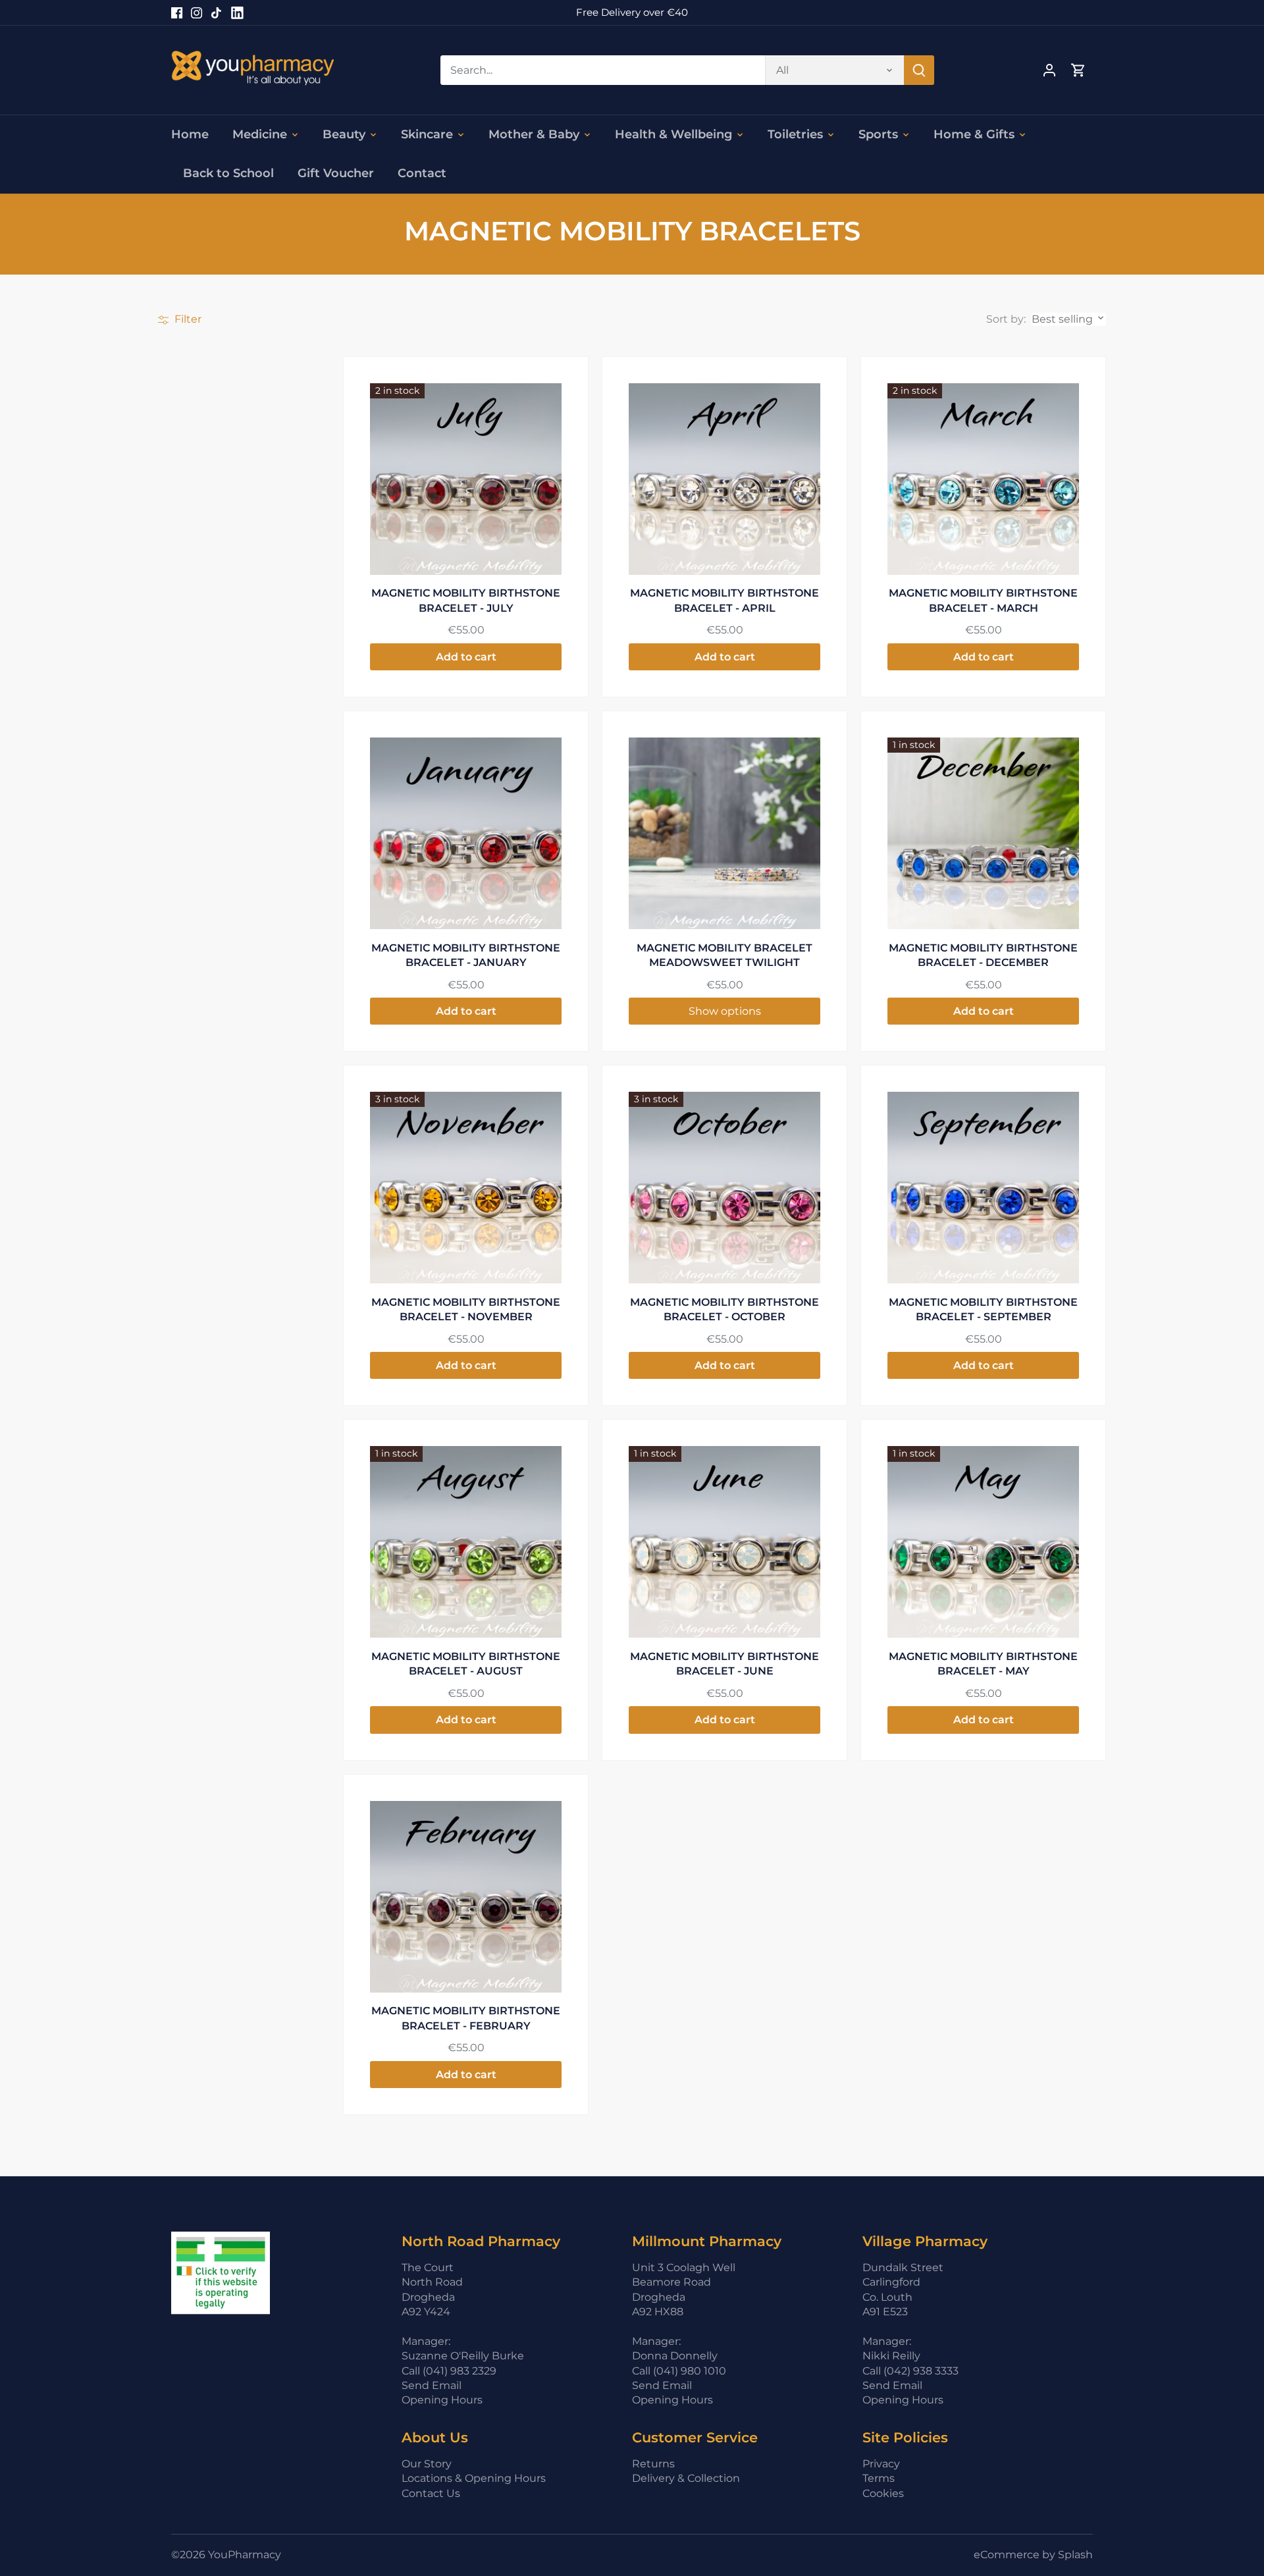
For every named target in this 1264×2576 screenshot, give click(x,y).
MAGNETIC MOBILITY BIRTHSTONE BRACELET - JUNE (724, 1664)
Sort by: (1006, 319)
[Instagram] (197, 13)
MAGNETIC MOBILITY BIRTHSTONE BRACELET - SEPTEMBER (983, 1309)
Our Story (427, 2464)
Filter (187, 319)
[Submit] (919, 70)
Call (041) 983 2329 (449, 2371)
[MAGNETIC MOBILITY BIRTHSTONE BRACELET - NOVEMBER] (466, 1188)
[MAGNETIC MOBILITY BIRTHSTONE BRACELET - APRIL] (724, 479)
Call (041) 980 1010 (679, 2371)
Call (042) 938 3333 (910, 2371)
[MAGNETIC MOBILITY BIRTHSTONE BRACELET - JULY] (466, 479)
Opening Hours (442, 2400)
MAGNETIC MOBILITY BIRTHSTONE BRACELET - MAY (983, 1664)
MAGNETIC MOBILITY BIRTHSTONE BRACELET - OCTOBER (724, 1309)
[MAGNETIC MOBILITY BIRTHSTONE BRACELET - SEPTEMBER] (983, 1188)
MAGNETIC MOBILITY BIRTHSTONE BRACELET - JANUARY (466, 955)
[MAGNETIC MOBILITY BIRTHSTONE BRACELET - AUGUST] (466, 1542)
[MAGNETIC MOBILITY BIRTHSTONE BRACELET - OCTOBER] (724, 1188)
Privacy (881, 2464)
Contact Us (431, 2493)
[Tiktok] (216, 13)
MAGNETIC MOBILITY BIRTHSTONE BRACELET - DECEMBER (983, 955)
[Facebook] (177, 13)
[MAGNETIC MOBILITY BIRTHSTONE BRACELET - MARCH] (983, 479)
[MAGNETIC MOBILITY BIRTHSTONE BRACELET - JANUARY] (466, 833)
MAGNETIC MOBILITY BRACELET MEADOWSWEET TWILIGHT (724, 955)
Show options (725, 1011)
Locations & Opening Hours (474, 2478)
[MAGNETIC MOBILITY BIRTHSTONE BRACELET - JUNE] (724, 1542)
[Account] (1049, 70)
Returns (653, 2464)
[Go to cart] (1078, 70)
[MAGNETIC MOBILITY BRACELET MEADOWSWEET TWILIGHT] (724, 833)
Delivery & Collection (686, 2478)
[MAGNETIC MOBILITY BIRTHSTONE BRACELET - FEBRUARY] (466, 1897)
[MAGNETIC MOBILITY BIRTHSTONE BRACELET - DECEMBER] (983, 833)
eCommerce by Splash (1033, 2555)
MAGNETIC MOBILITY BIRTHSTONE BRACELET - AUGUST (466, 1664)
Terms (879, 2478)
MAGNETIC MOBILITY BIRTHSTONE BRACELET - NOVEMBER (466, 1309)
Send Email (432, 2385)
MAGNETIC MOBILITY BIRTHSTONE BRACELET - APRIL (724, 600)
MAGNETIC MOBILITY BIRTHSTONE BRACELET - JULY (466, 600)
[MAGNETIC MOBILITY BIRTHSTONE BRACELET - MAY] (983, 1542)
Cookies (883, 2493)
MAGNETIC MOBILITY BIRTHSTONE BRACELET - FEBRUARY (466, 2018)
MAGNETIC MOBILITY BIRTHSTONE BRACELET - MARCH (983, 600)
